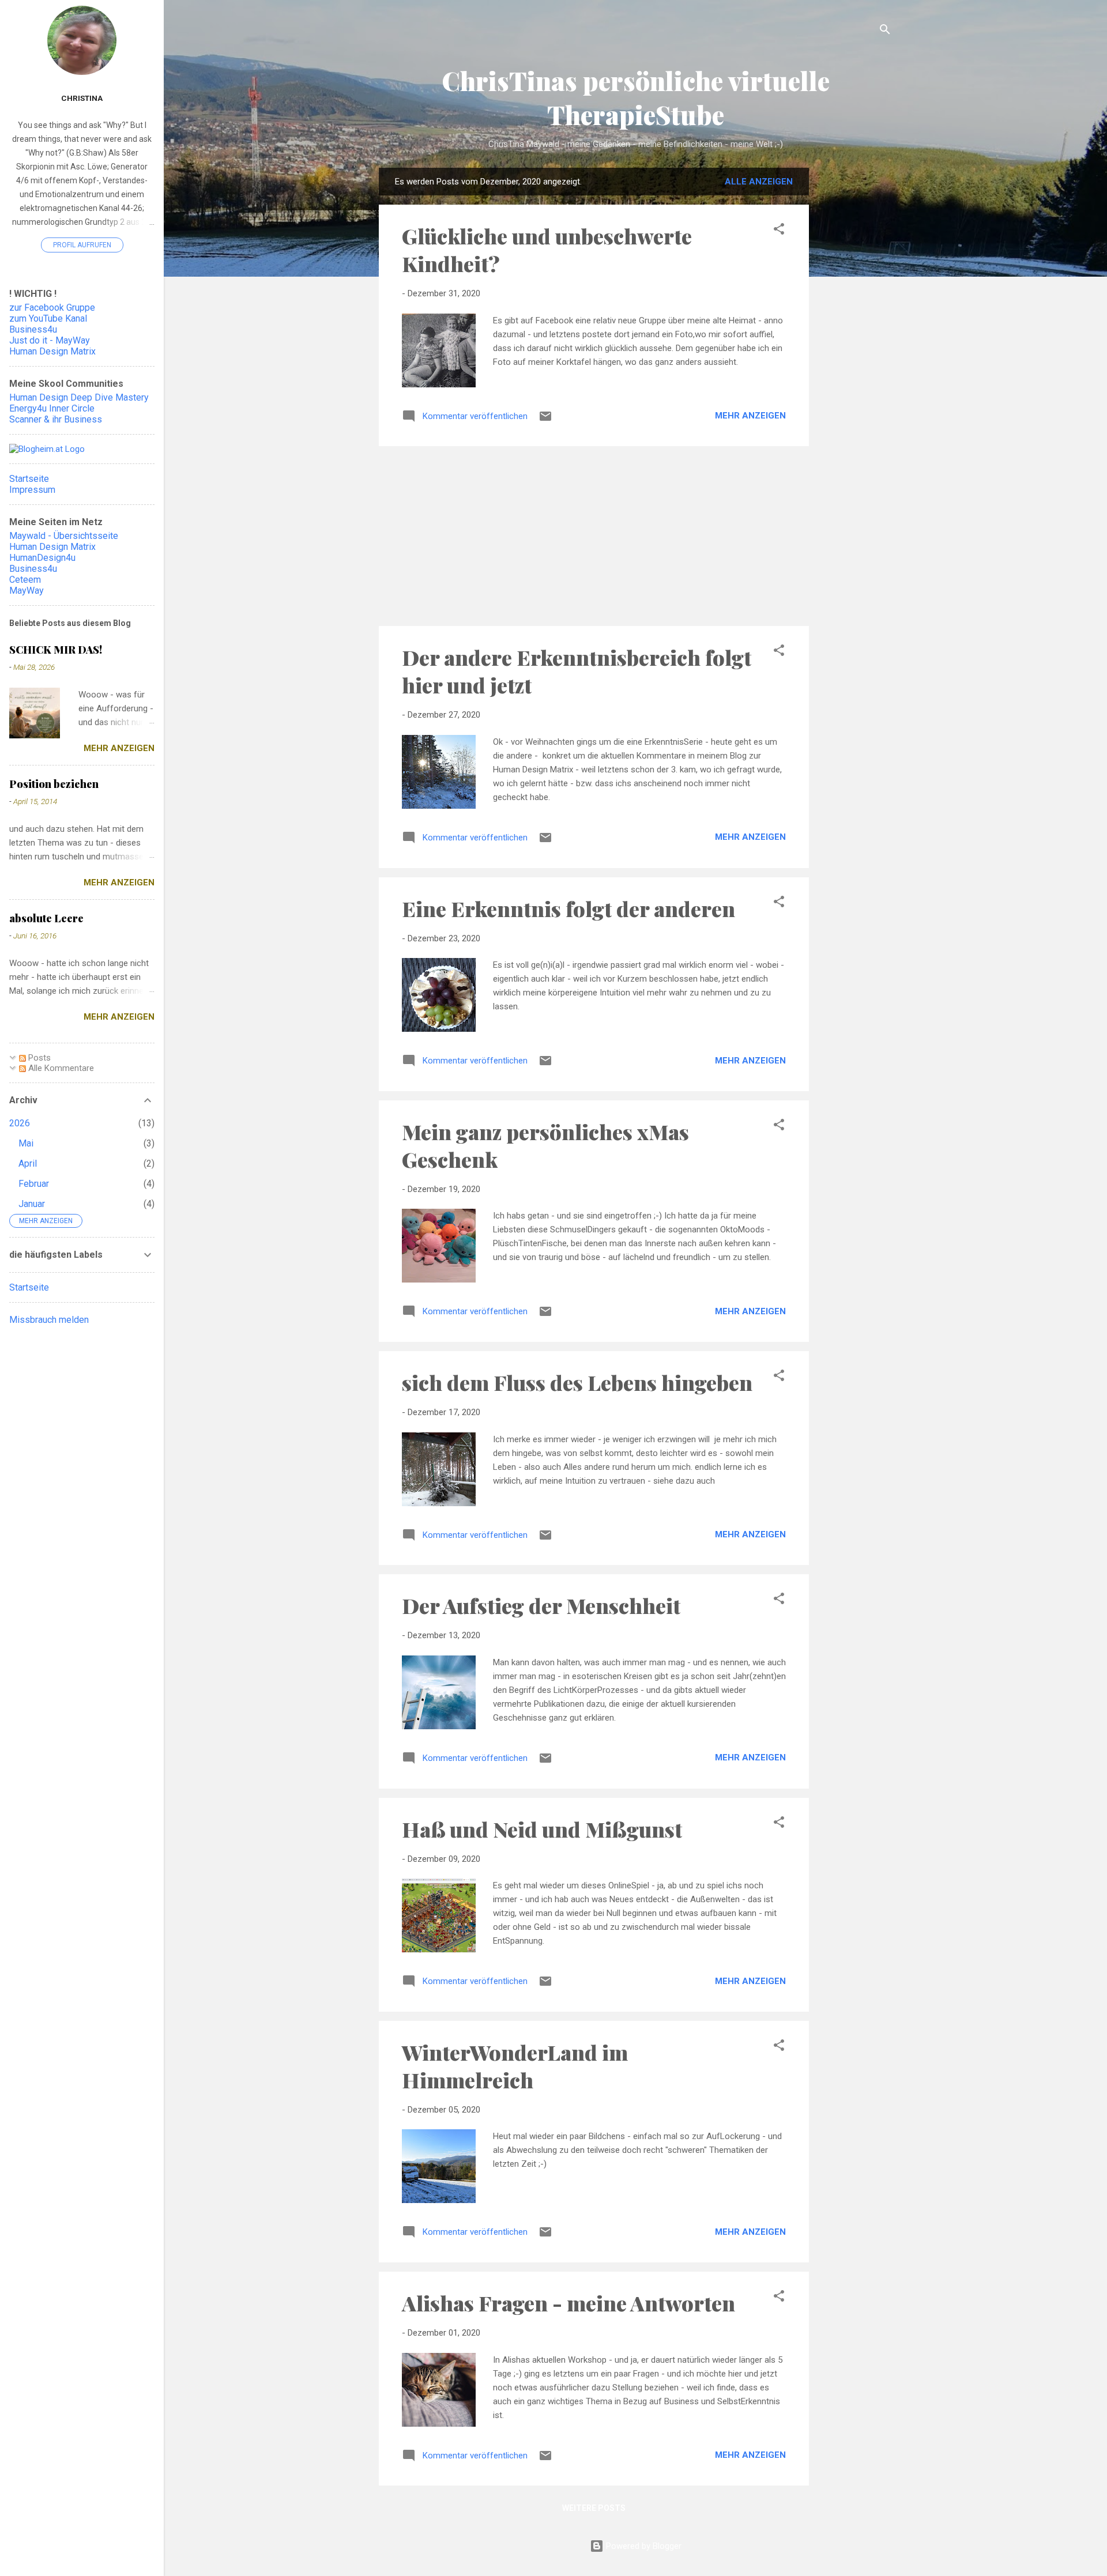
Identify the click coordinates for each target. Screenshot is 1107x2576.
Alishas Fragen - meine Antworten (568, 2303)
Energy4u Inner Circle (52, 408)
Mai (26, 1143)
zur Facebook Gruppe (52, 308)
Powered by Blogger (643, 2546)
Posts (38, 1058)
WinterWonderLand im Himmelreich (515, 2066)
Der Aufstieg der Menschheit (541, 1605)
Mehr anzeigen (750, 416)
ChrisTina (82, 98)
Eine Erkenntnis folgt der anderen (568, 908)
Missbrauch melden (49, 1320)
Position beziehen (54, 784)
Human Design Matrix (52, 351)
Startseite (29, 479)
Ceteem (25, 580)
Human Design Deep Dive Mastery (79, 397)
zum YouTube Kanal (48, 318)
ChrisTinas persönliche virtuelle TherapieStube (636, 97)
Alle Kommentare (60, 1068)
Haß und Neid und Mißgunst (542, 1829)
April (28, 1163)
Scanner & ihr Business (56, 419)
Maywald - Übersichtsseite (64, 536)
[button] (779, 231)
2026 (20, 1123)
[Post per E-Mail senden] (545, 420)
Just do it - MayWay (50, 340)
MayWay (27, 591)
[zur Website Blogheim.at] (47, 449)
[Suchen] (885, 31)
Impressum (32, 490)
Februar (34, 1184)
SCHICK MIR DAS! (56, 650)
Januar (32, 1204)
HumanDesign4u (42, 558)
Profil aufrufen (82, 245)
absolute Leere (46, 918)
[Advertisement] (855, 350)
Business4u (33, 329)
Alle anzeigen (759, 182)
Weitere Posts (594, 2508)
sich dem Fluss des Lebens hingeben (577, 1382)
